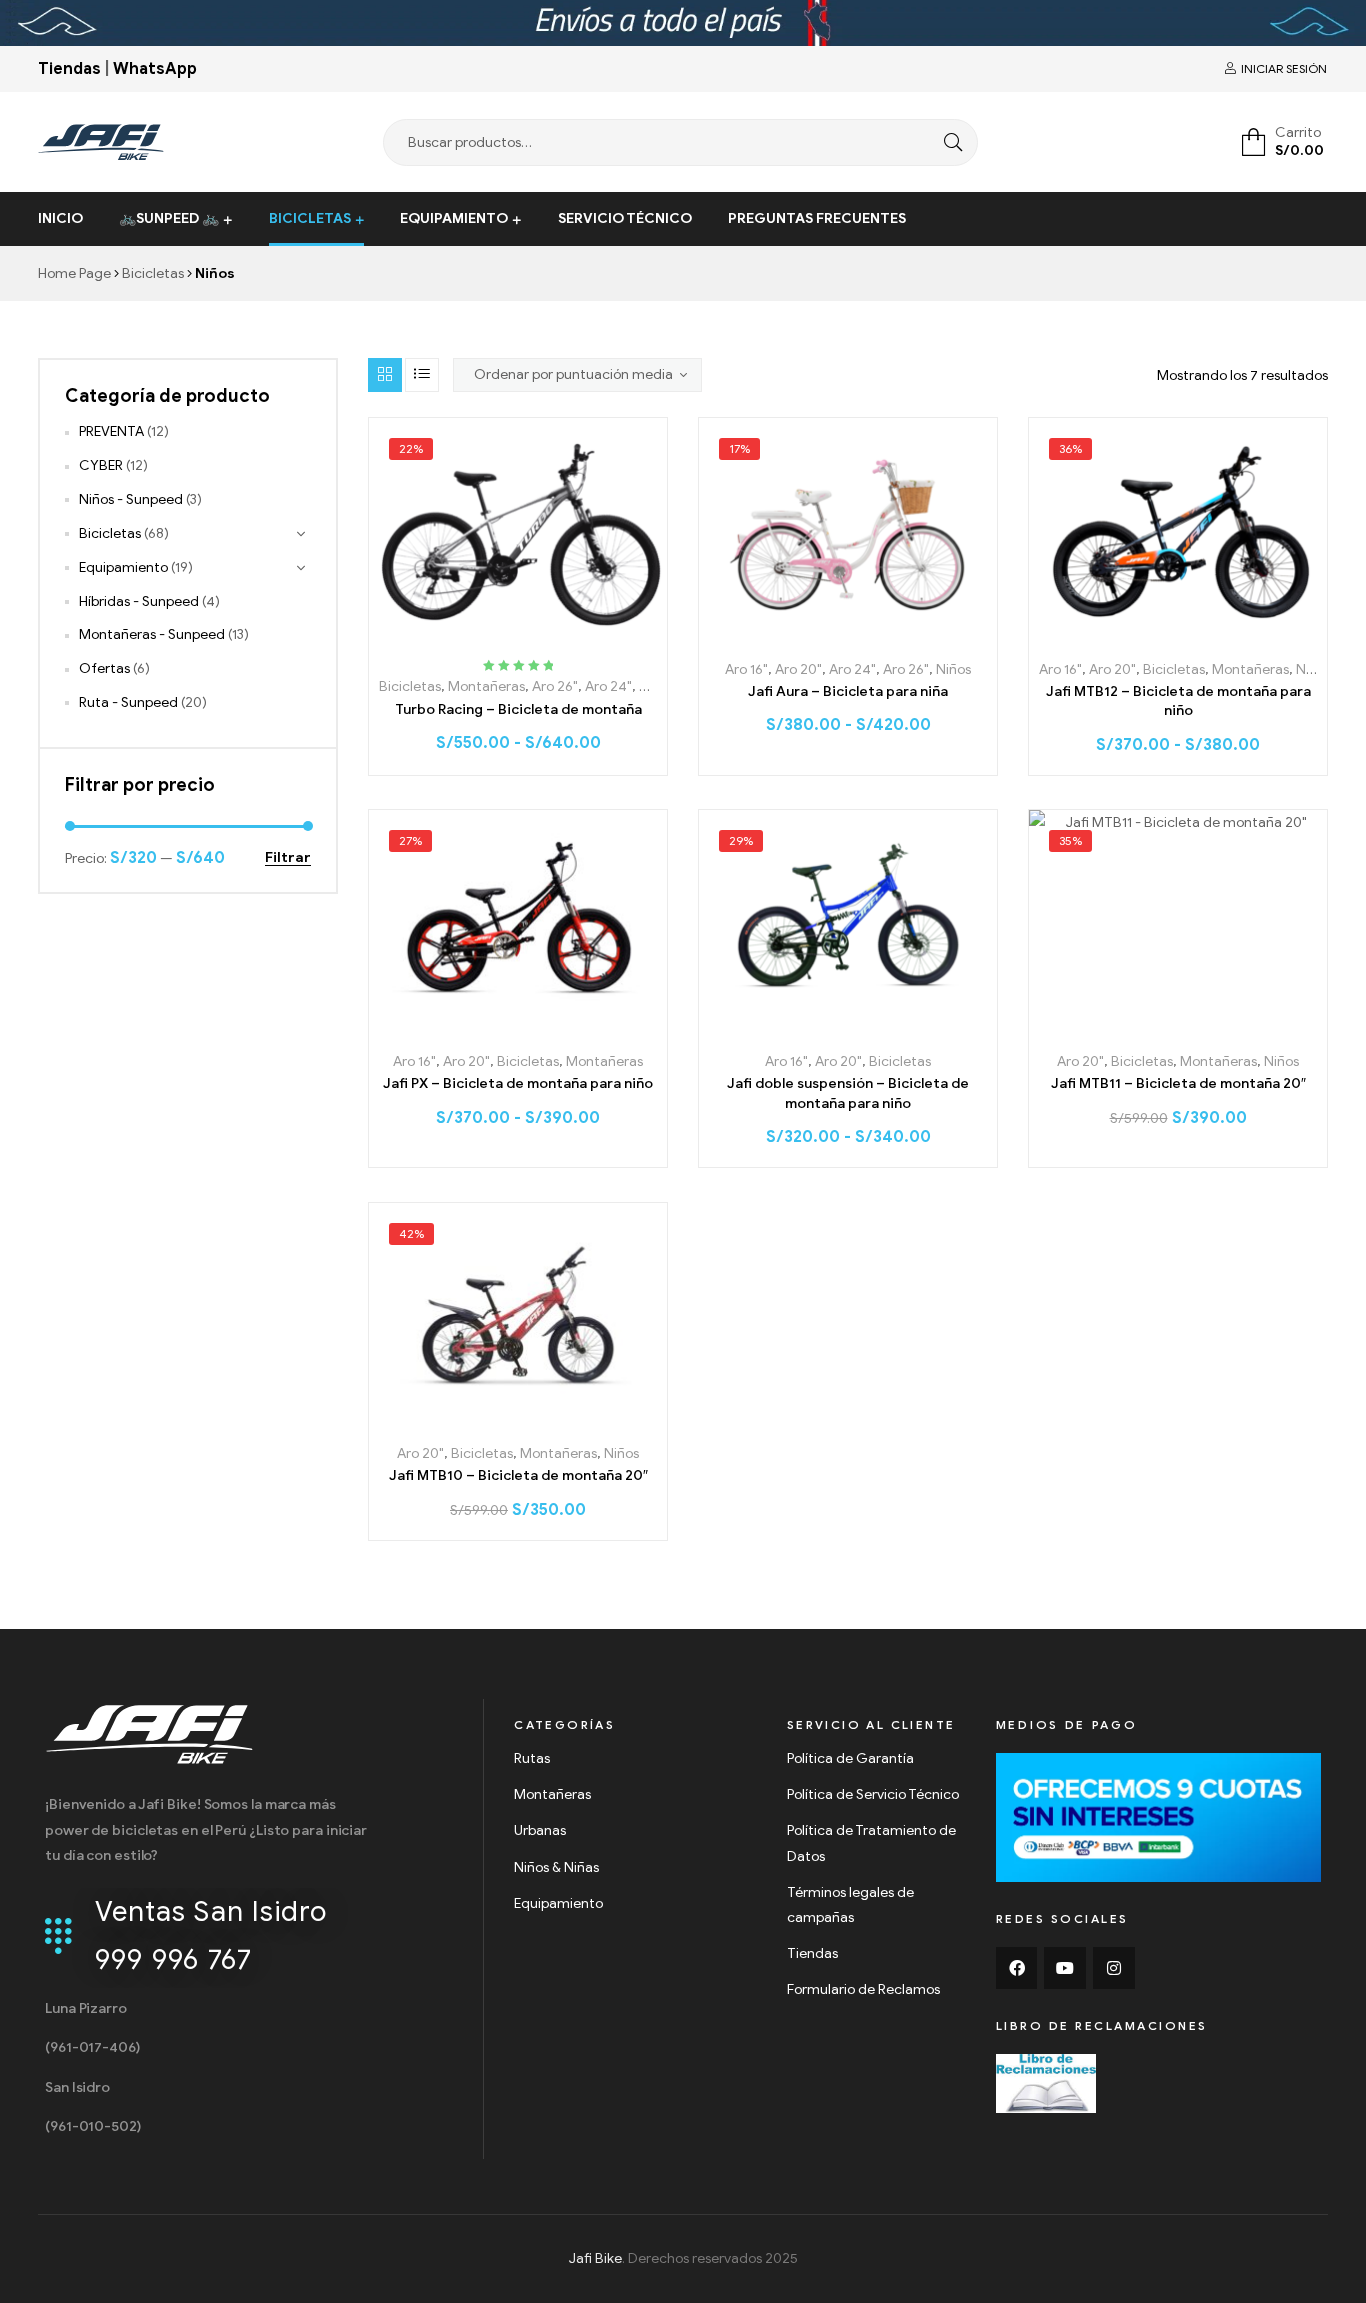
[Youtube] (1065, 1968)
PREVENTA (111, 431)
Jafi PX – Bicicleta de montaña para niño (518, 1083)
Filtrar (288, 858)
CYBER (101, 465)
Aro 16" (746, 669)
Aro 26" (555, 686)
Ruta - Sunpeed (128, 702)
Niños (656, 686)
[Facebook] (1017, 1968)
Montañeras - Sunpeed (152, 634)
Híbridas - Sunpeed (139, 601)
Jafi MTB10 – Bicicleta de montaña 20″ (518, 1475)
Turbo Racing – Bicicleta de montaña (518, 709)
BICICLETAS (310, 218)
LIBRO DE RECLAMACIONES (1102, 2025)
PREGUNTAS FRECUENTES (817, 218)
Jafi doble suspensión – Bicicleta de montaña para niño (848, 1093)
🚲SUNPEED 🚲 (169, 218)
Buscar (948, 142)
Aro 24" (608, 686)
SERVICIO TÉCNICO (625, 218)
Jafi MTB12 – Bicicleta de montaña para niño (1178, 701)
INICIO (60, 218)
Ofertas (104, 668)
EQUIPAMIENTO (454, 218)
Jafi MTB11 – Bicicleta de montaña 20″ (1178, 1083)
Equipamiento (123, 567)
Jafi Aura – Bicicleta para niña (848, 691)
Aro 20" (798, 669)
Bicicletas (153, 273)
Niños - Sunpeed (131, 499)
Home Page (74, 273)
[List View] (422, 375)
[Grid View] (385, 375)
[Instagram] (1114, 1968)
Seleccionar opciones (518, 634)
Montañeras (486, 686)
